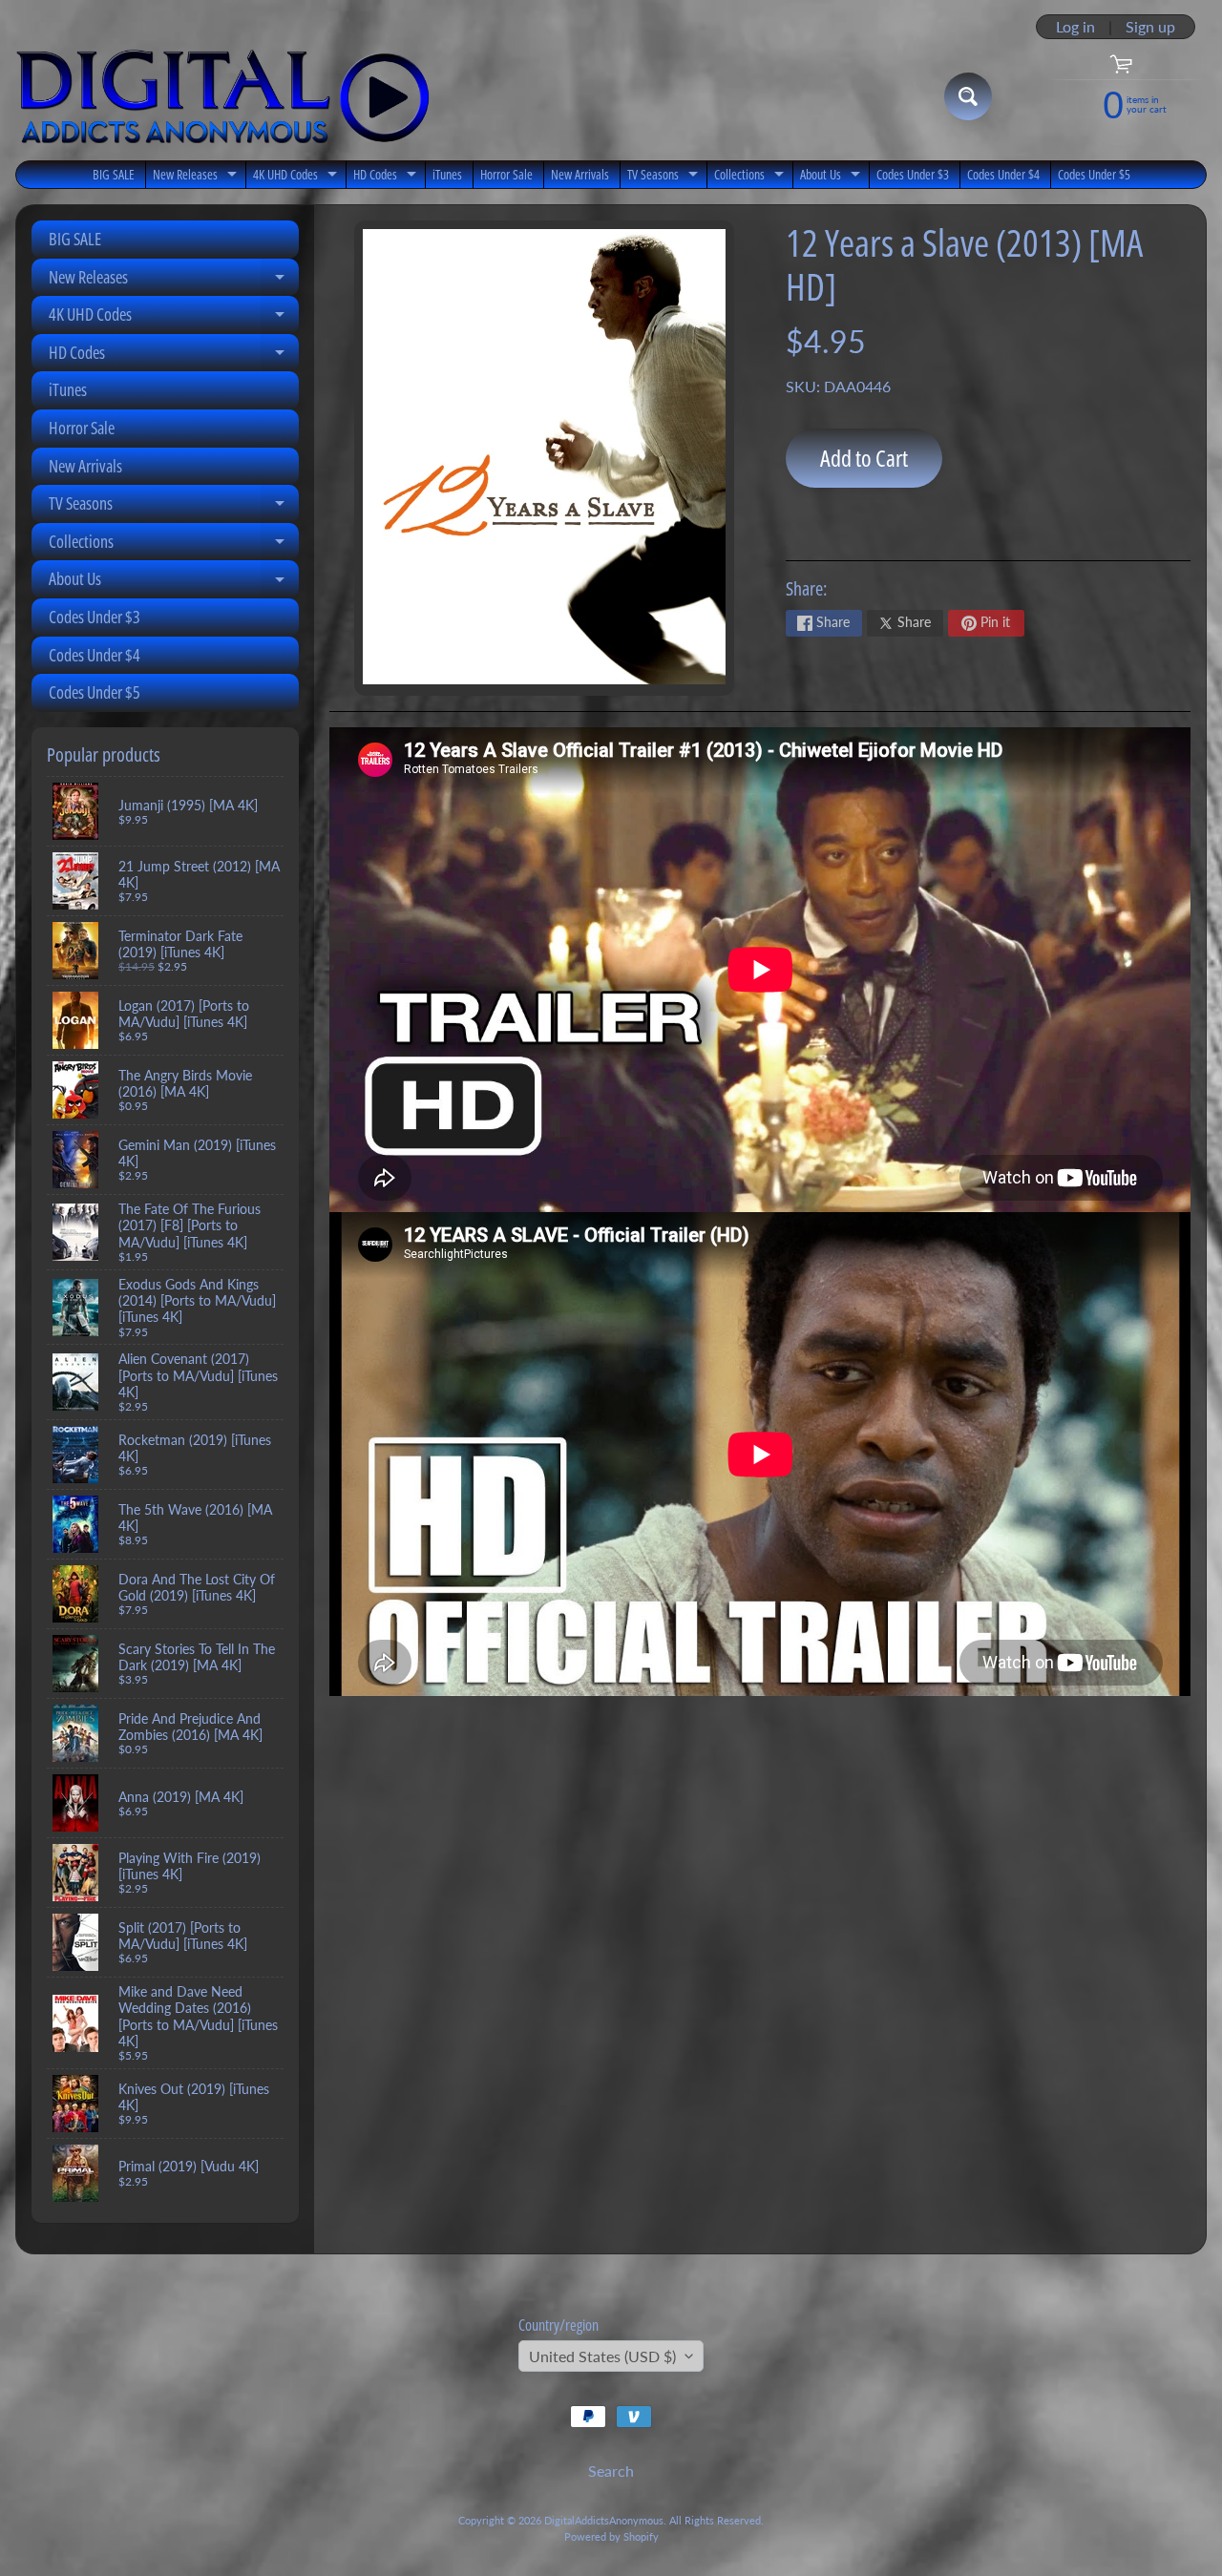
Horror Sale (506, 174)
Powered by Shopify (611, 2536)
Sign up (1150, 27)
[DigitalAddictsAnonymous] (223, 96)
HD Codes (387, 177)
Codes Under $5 (1094, 174)
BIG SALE (114, 174)
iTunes (447, 174)
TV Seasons (665, 177)
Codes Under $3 (913, 174)
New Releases (197, 177)
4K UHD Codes (297, 177)
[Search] (968, 96)
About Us (832, 177)
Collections (751, 177)
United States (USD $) (602, 2356)
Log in (1075, 27)
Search (611, 2471)
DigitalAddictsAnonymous (604, 2520)
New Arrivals (580, 174)
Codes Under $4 (1003, 174)
